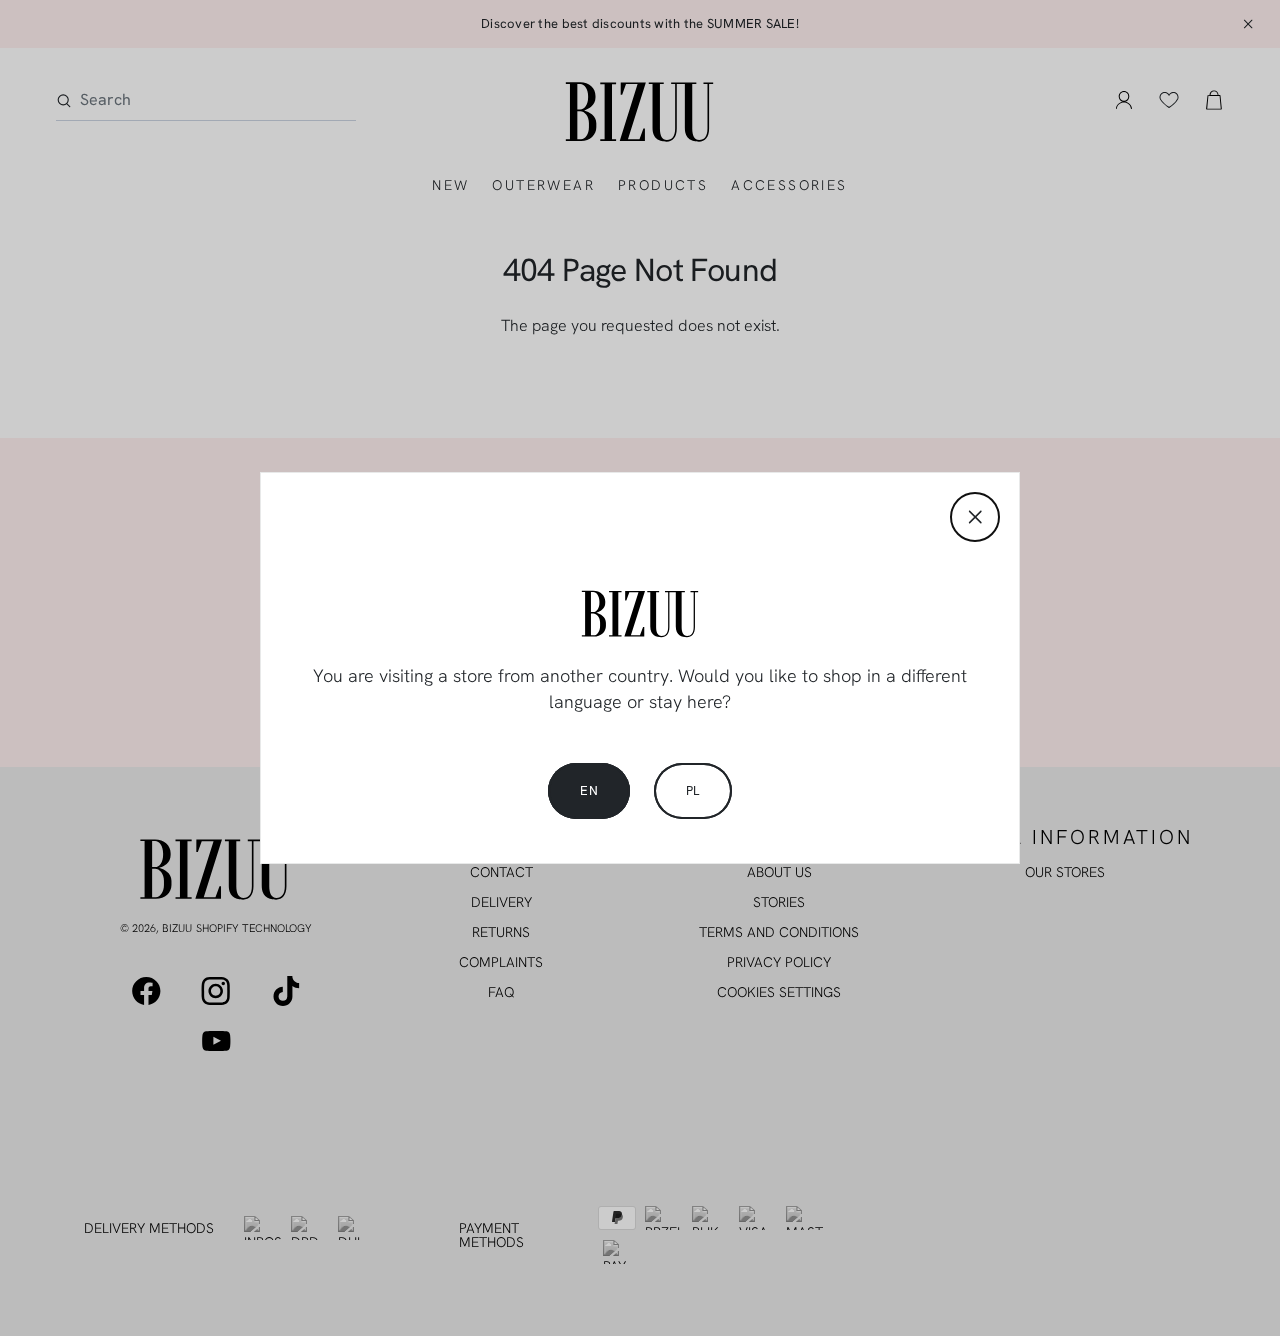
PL (693, 790)
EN (589, 790)
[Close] (975, 517)
